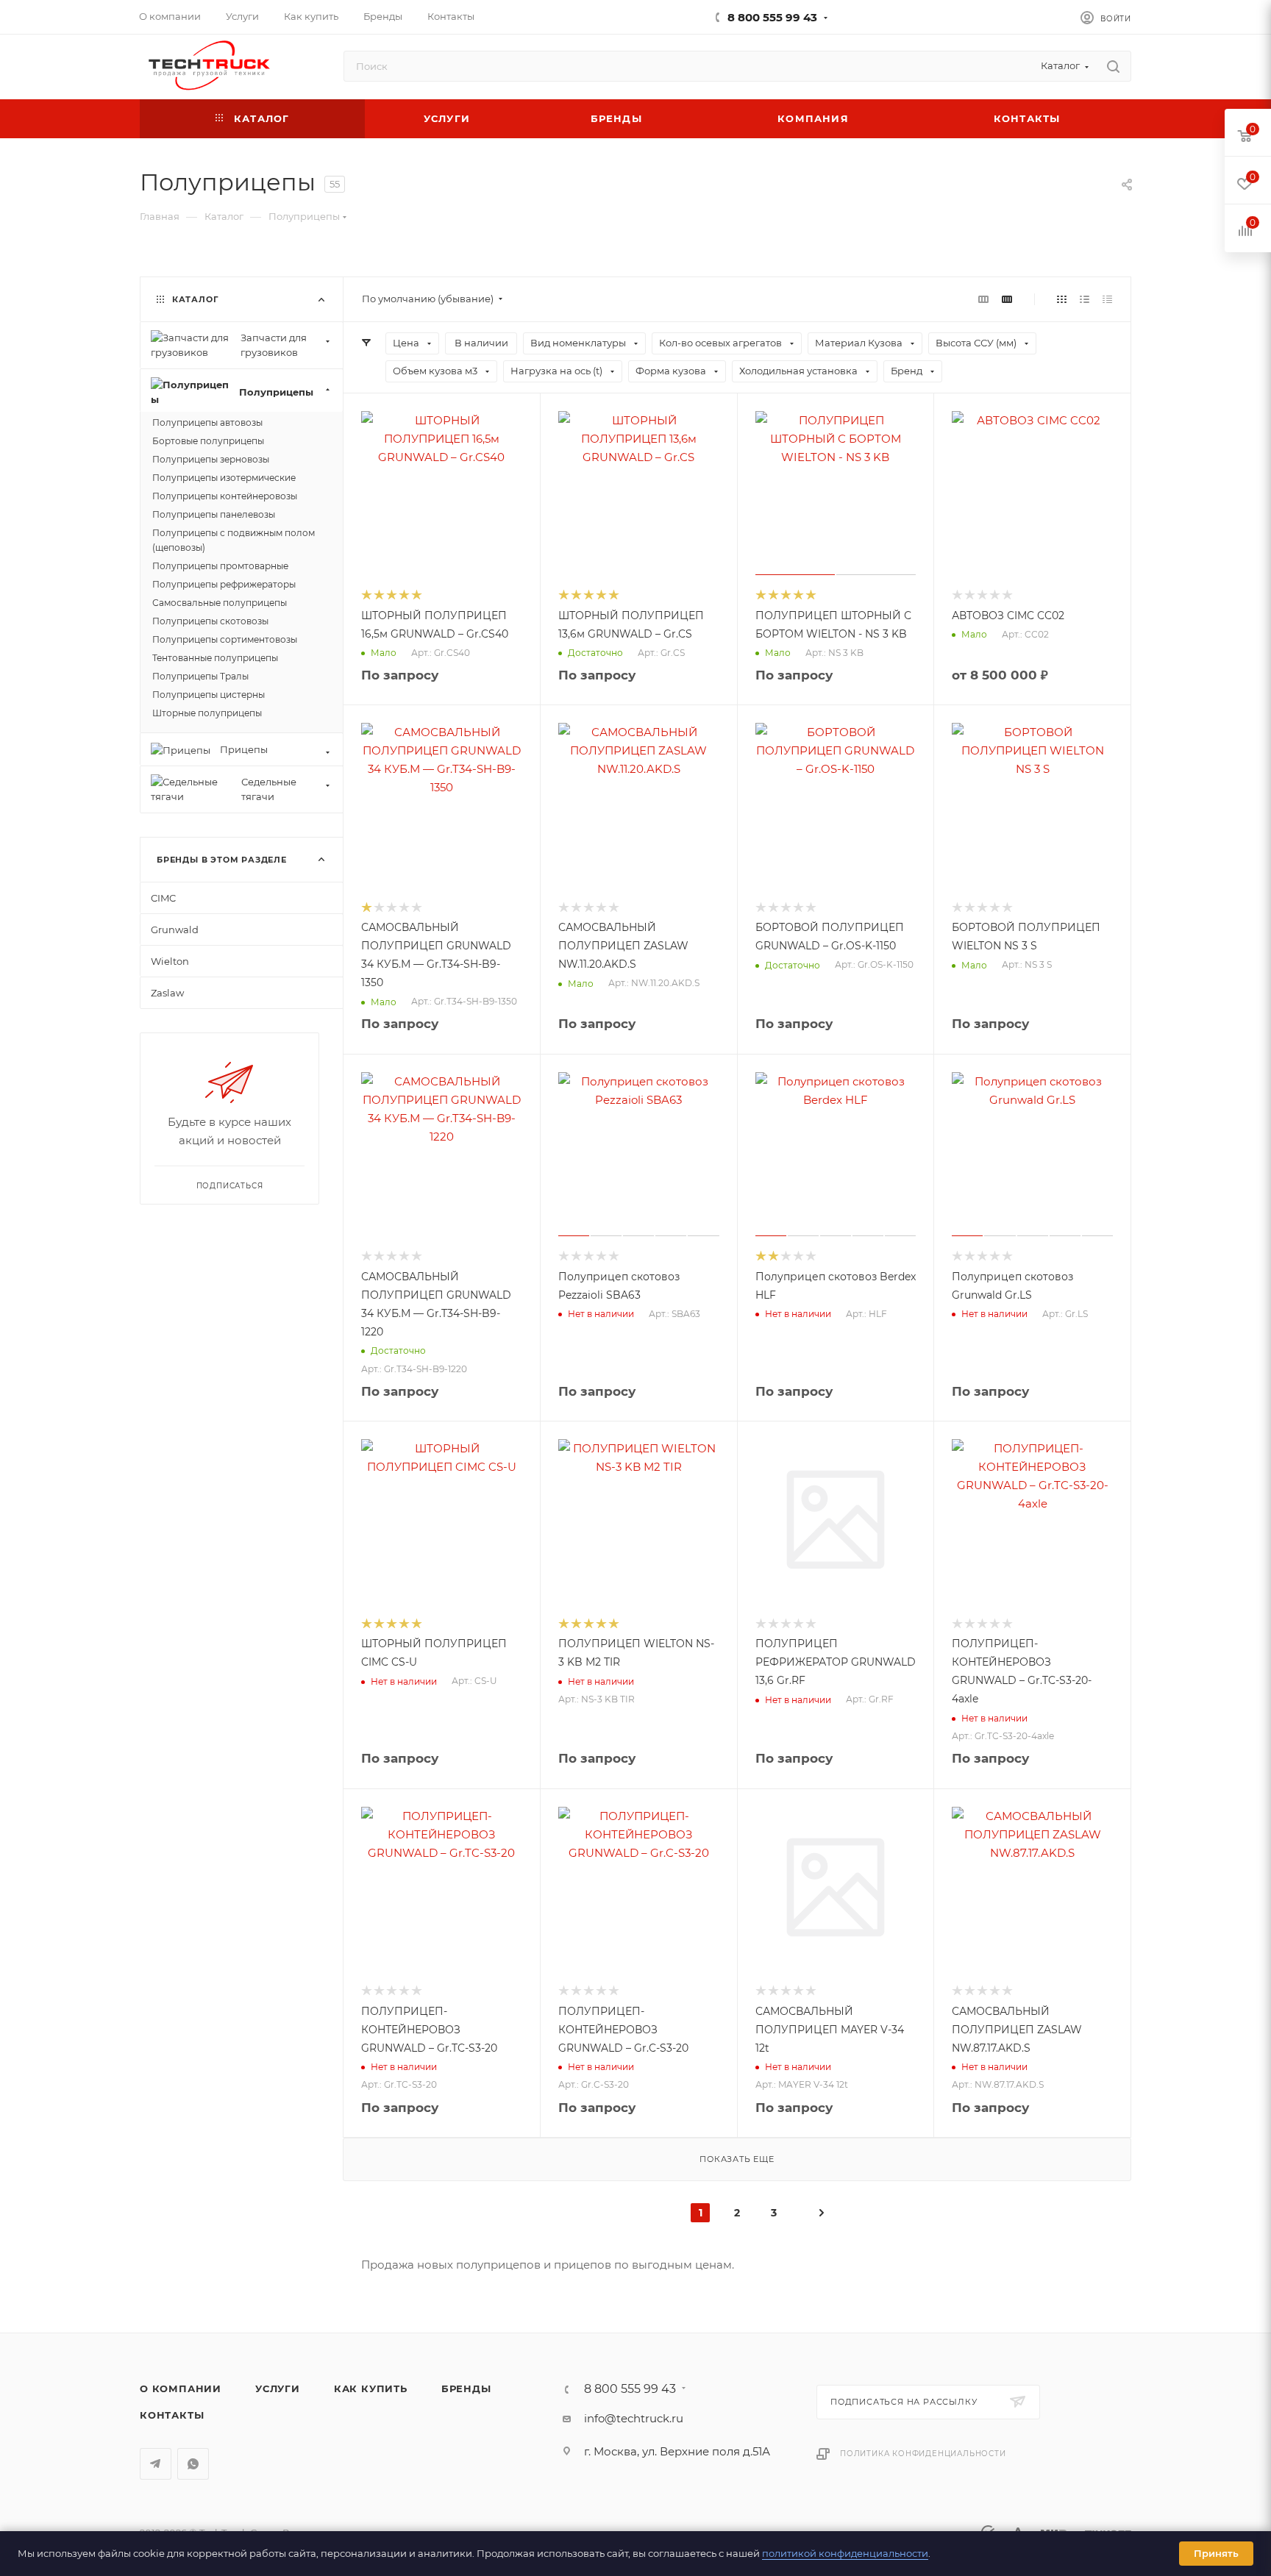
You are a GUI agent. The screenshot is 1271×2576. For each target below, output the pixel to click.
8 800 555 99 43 (772, 17)
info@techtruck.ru (634, 2418)
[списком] (1085, 299)
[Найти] (1113, 66)
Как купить (371, 2388)
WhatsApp (193, 2464)
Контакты (172, 2415)
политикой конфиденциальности (845, 2553)
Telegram (156, 2464)
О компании (181, 2388)
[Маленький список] (983, 299)
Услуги (278, 2388)
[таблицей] (1107, 299)
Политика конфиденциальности (923, 2454)
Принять (1216, 2553)
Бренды (466, 2388)
